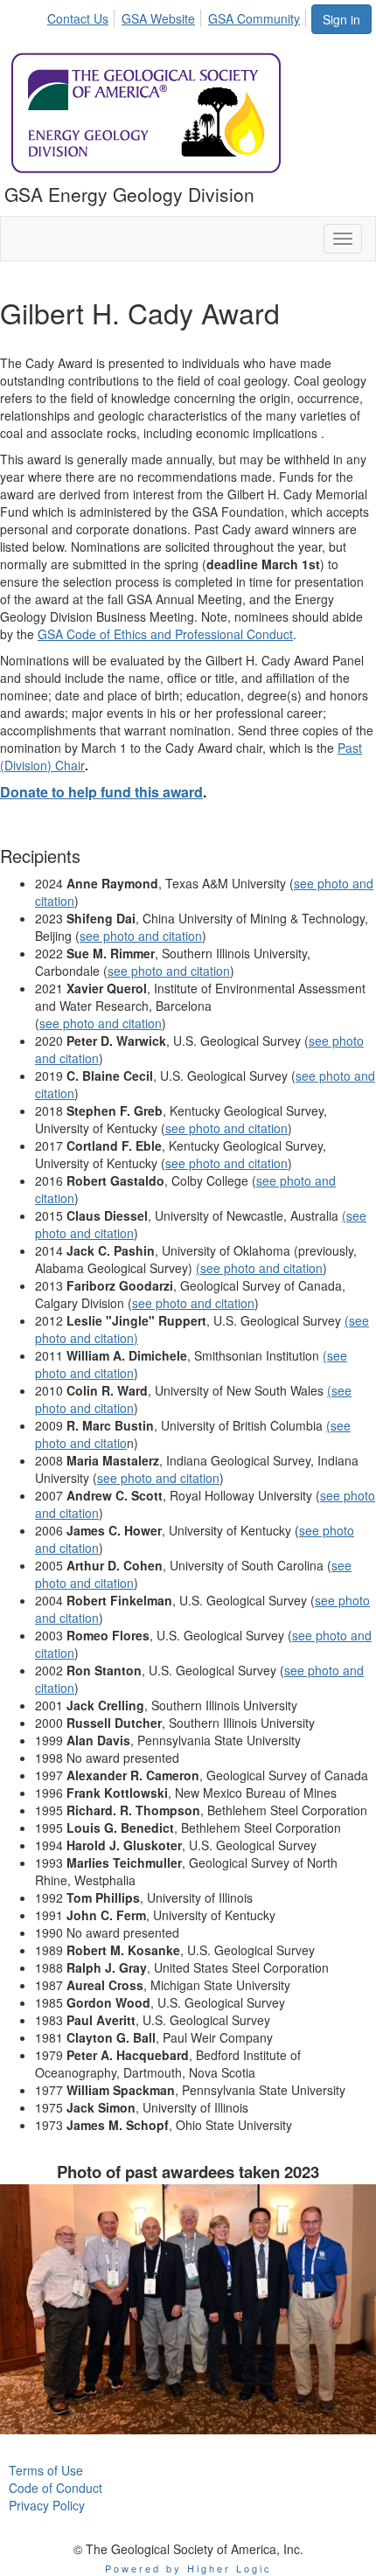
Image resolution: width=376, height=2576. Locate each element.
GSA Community (254, 18)
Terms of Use (46, 2470)
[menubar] (178, 16)
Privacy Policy (47, 2505)
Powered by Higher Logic (188, 2568)
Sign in (341, 19)
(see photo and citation (259, 1268)
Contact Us (78, 18)
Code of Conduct (56, 2488)
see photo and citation (141, 936)
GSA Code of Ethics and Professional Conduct (165, 634)
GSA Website (158, 18)
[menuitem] (83, 16)
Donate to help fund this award (101, 792)
